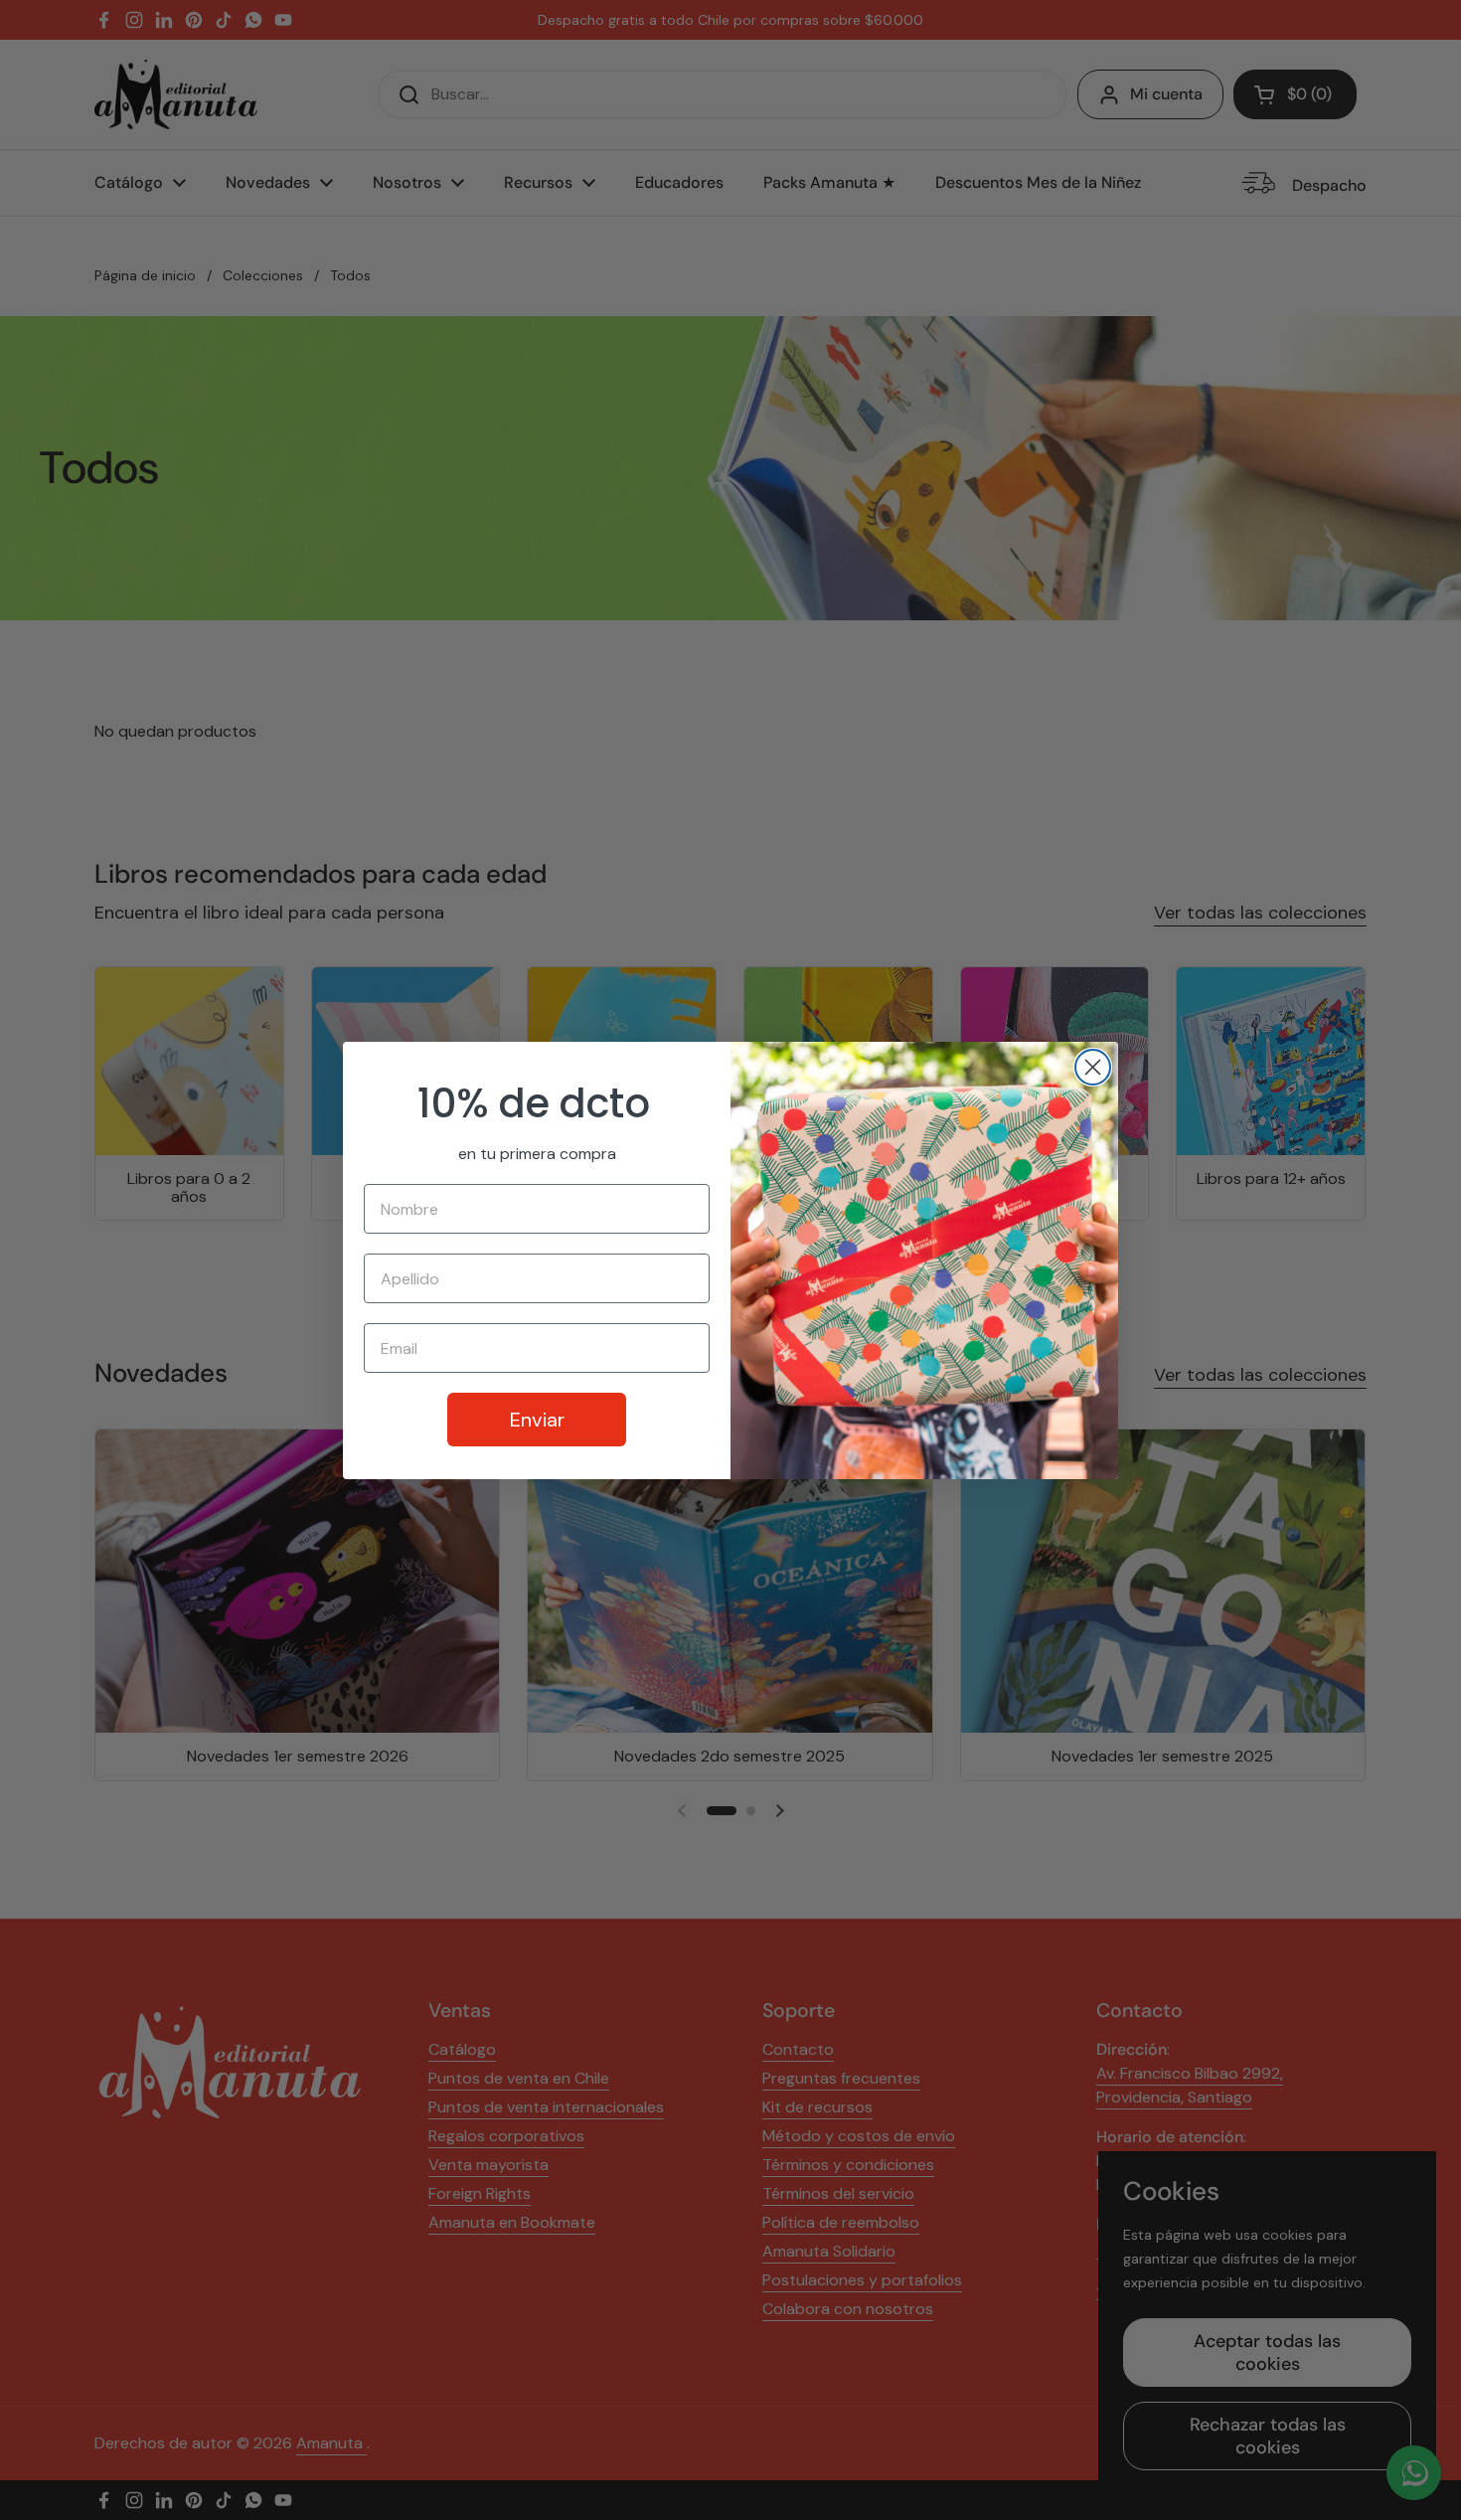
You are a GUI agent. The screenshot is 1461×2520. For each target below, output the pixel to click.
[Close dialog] (1093, 1067)
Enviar (537, 1420)
